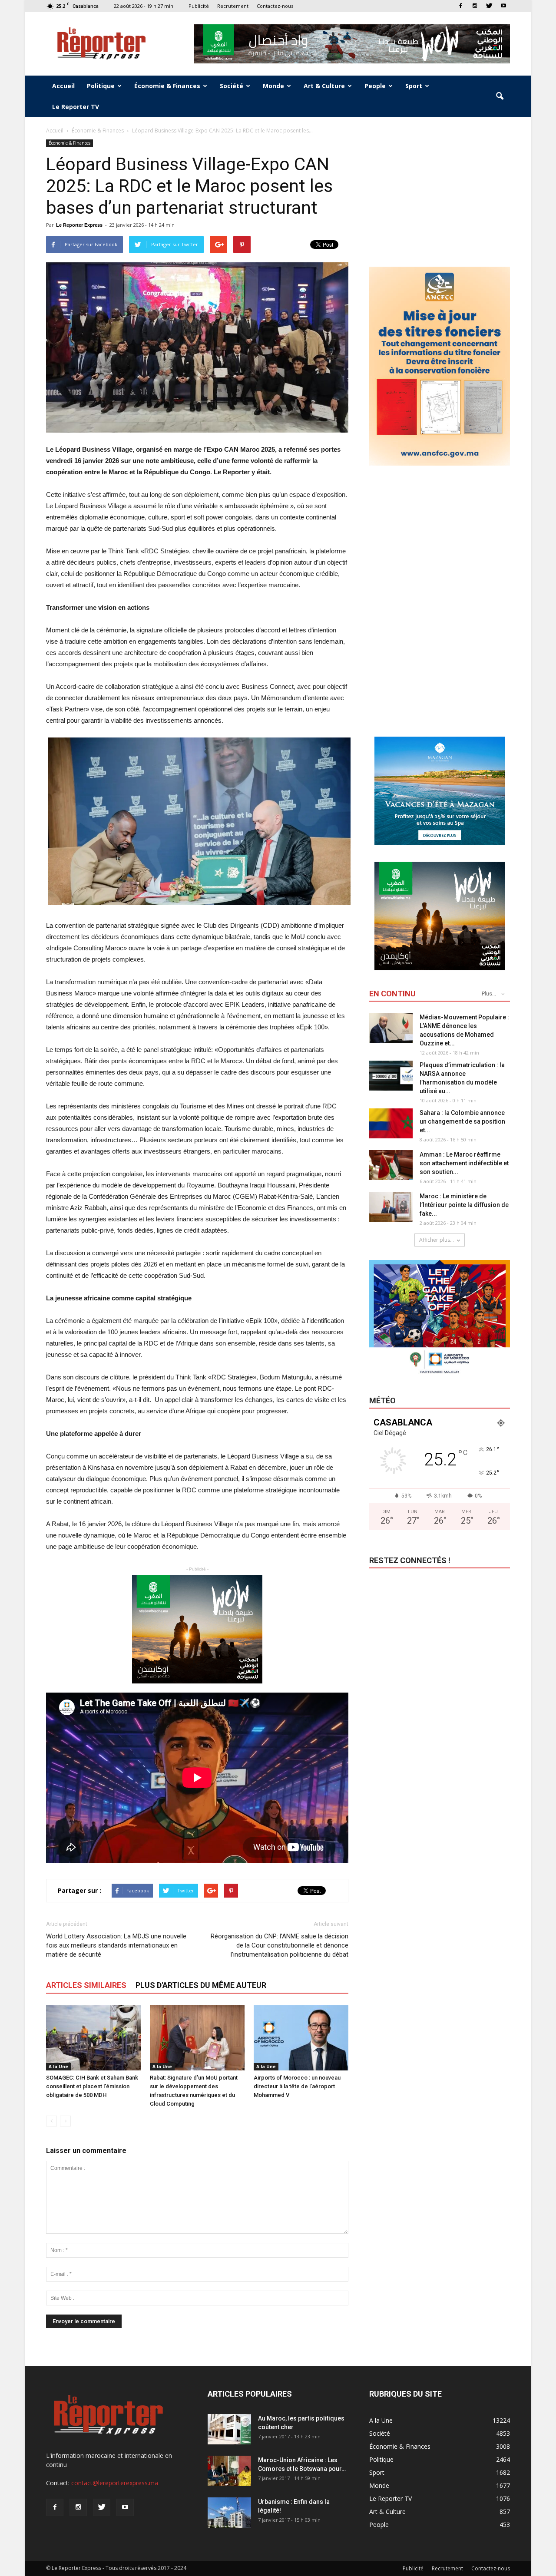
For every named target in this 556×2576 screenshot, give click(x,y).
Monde (273, 86)
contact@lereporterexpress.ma (115, 2483)
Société (232, 86)
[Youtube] (503, 6)
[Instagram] (475, 6)
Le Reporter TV (76, 107)
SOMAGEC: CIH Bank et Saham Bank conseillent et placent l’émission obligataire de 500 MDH (92, 2086)
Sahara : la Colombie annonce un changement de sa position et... (462, 1121)
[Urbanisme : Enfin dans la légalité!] (229, 2513)
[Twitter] (489, 6)
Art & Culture (324, 86)
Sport (414, 86)
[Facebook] (460, 6)
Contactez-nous (275, 6)
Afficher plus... (437, 1240)
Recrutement (233, 6)
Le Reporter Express (79, 225)
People (375, 86)
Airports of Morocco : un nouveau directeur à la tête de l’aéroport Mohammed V (297, 2086)
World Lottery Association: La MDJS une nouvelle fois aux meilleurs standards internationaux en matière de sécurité (116, 1945)
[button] (500, 96)
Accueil (63, 86)
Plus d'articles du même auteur (201, 1985)
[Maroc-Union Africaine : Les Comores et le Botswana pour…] (229, 2471)
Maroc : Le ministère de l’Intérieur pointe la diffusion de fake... (464, 1205)
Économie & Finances (167, 86)
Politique (101, 86)
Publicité (199, 6)
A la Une (58, 2067)
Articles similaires (86, 1985)
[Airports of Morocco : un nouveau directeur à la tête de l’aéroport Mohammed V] (301, 2038)
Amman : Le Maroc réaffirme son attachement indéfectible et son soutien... (464, 1163)
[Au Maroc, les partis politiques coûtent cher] (229, 2429)
